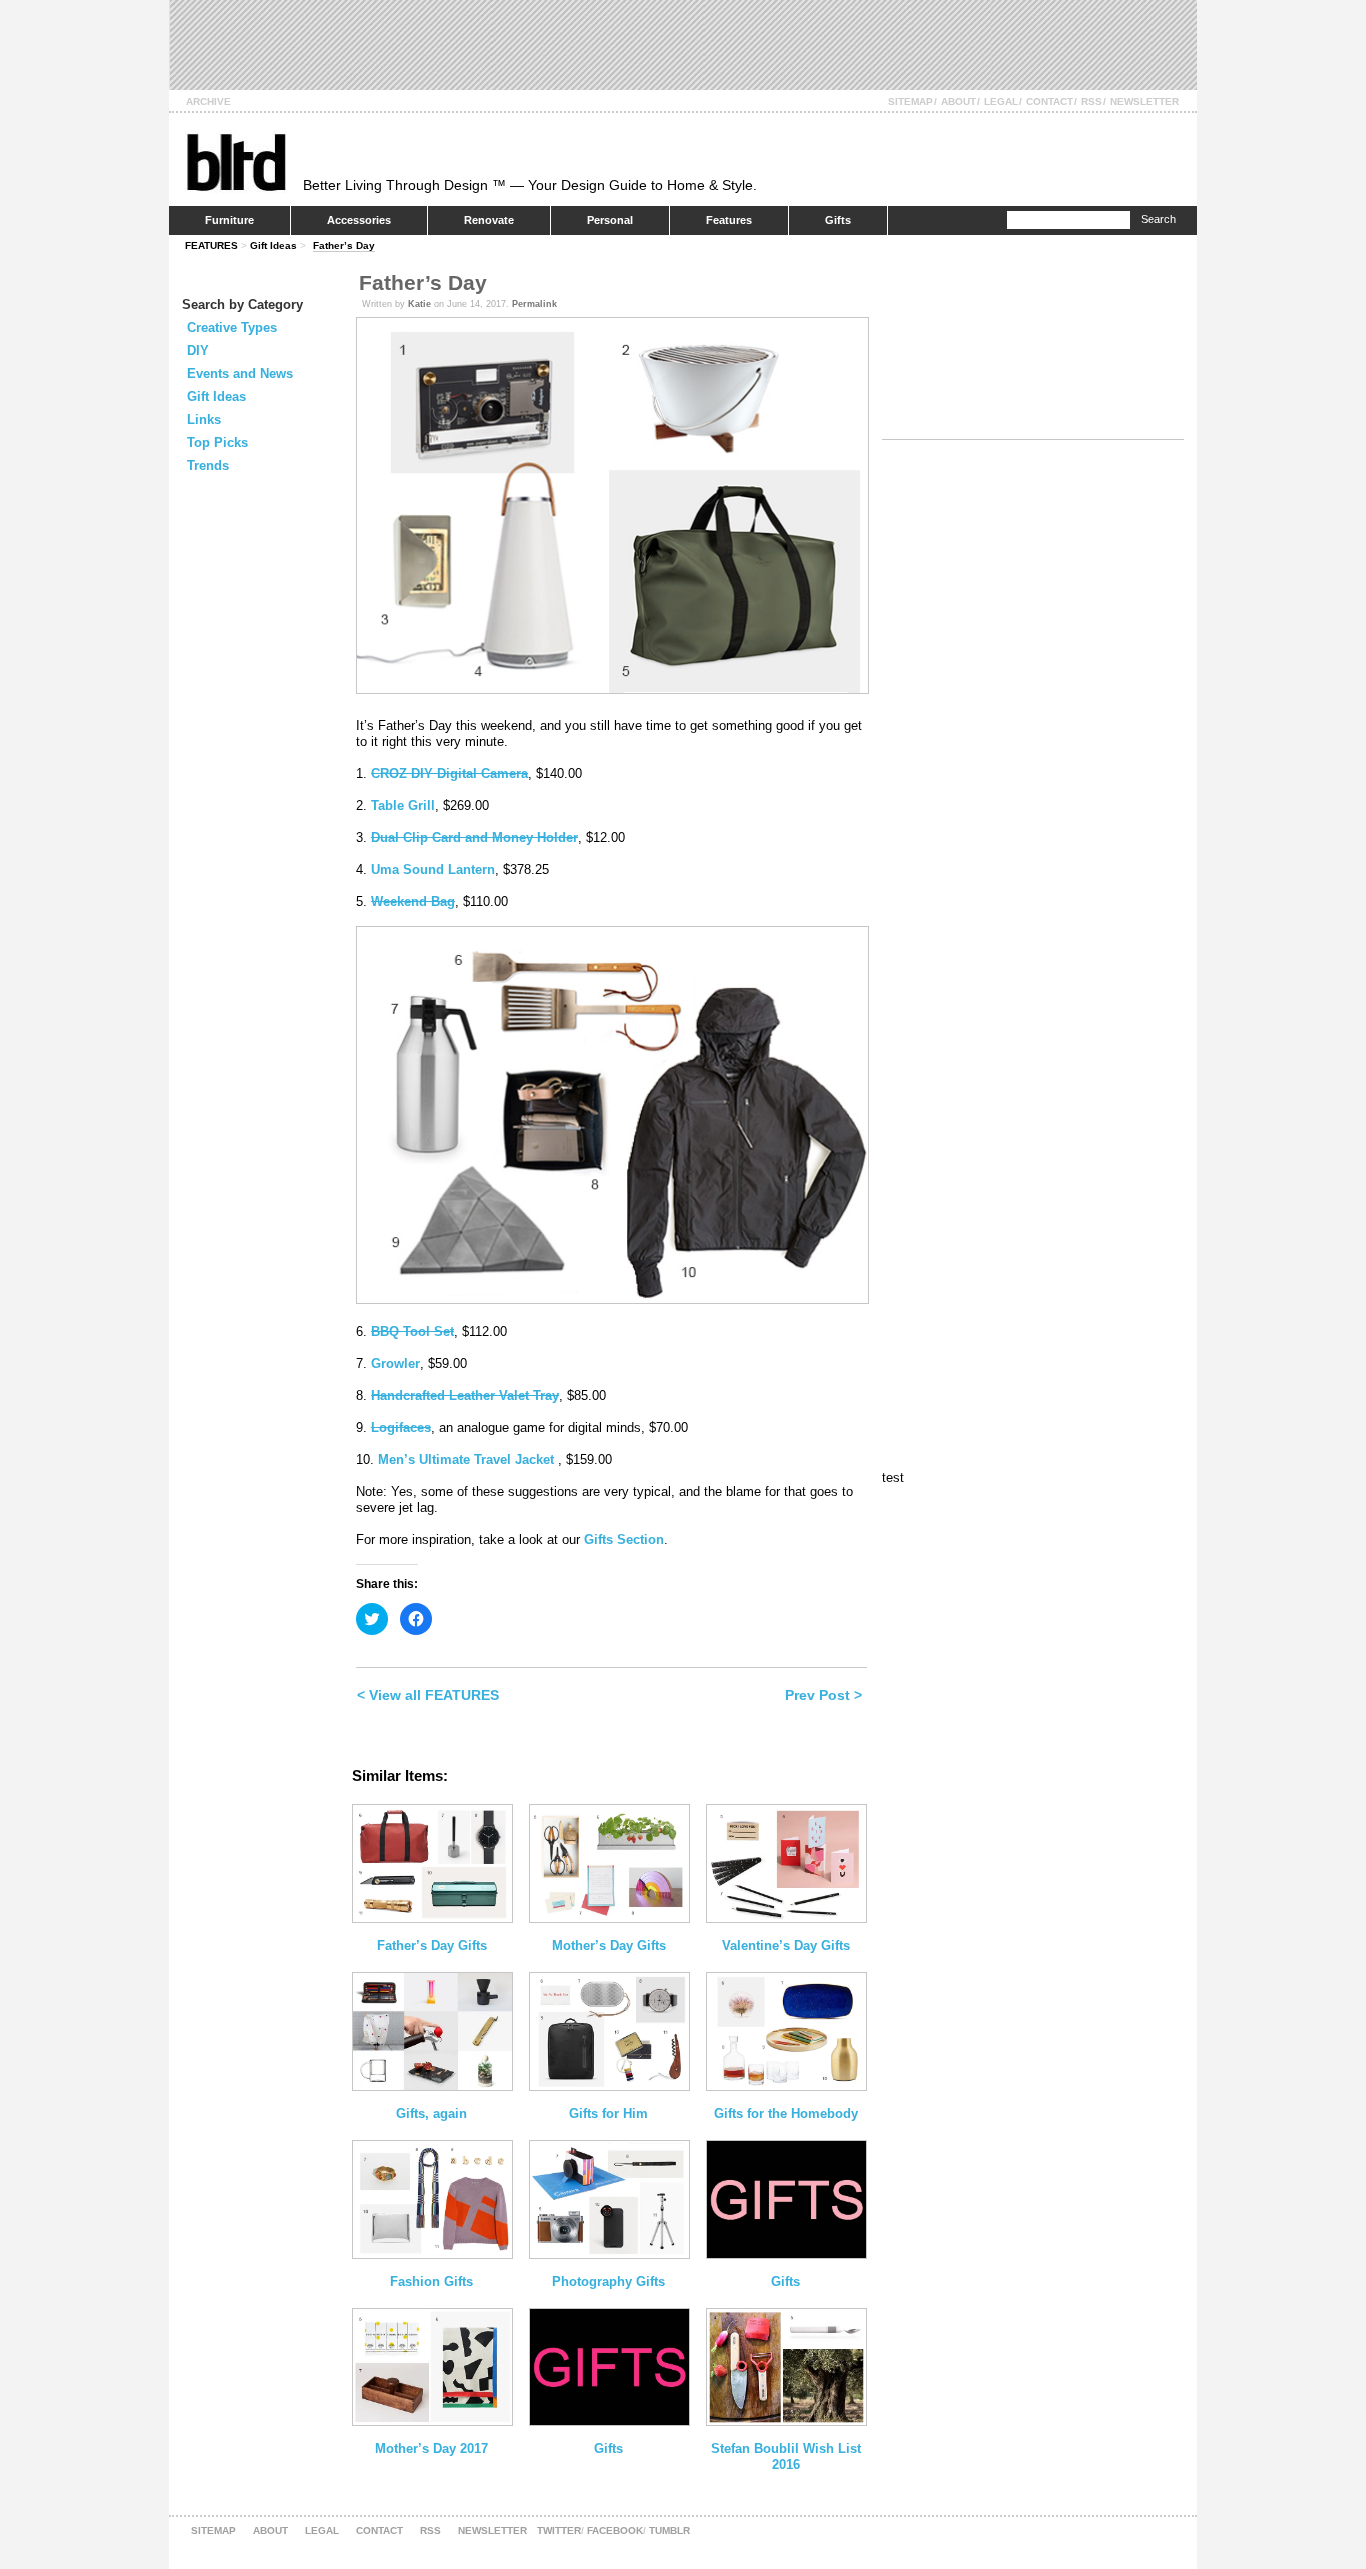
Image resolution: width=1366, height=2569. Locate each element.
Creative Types (232, 327)
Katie (419, 304)
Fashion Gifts (431, 2281)
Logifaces (401, 1427)
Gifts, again (431, 2113)
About (958, 101)
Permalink (534, 304)
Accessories (359, 220)
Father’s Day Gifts (432, 1945)
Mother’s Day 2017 (431, 2448)
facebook (615, 2530)
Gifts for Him (608, 2113)
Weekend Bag (413, 901)
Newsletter (1144, 101)
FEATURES (211, 245)
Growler (395, 1363)
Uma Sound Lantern (433, 869)
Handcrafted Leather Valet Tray (465, 1395)
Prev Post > (823, 1695)
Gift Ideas (273, 245)
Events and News (240, 373)
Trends (208, 465)
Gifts (838, 220)
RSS (1091, 101)
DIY (198, 350)
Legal (1001, 101)
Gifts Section (624, 1539)
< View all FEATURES (428, 1695)
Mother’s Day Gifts (609, 1945)
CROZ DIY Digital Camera (449, 773)
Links (204, 419)
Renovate (489, 220)
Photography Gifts (608, 2281)
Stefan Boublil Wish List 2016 (786, 2456)
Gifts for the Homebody (786, 2113)
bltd (235, 161)
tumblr (669, 2530)
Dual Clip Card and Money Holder (474, 837)
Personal (610, 220)
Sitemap (910, 101)
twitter (559, 2530)
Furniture (229, 220)
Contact (1049, 101)
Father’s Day (344, 245)
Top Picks (217, 442)
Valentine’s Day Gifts (786, 1945)
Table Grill (403, 805)
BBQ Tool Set (412, 1331)
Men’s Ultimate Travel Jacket (468, 1459)
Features (729, 220)
